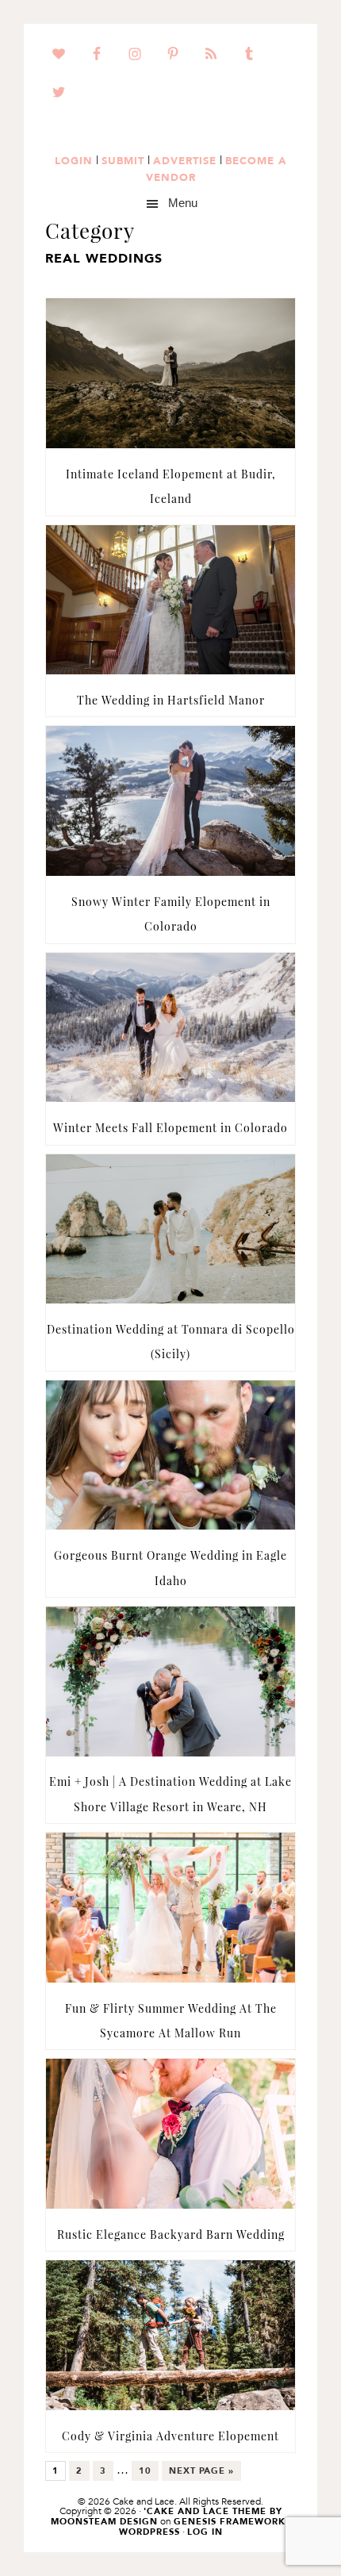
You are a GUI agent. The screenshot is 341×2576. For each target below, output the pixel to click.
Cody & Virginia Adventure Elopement (170, 2436)
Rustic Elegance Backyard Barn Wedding (171, 2234)
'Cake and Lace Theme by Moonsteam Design (167, 2516)
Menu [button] (183, 203)
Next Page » (201, 2473)
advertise (185, 160)
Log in (205, 2532)
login (74, 160)
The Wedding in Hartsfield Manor (171, 700)
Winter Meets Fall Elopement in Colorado (170, 1128)
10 (148, 2473)
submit (123, 160)
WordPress (149, 2532)
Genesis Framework (230, 2522)
